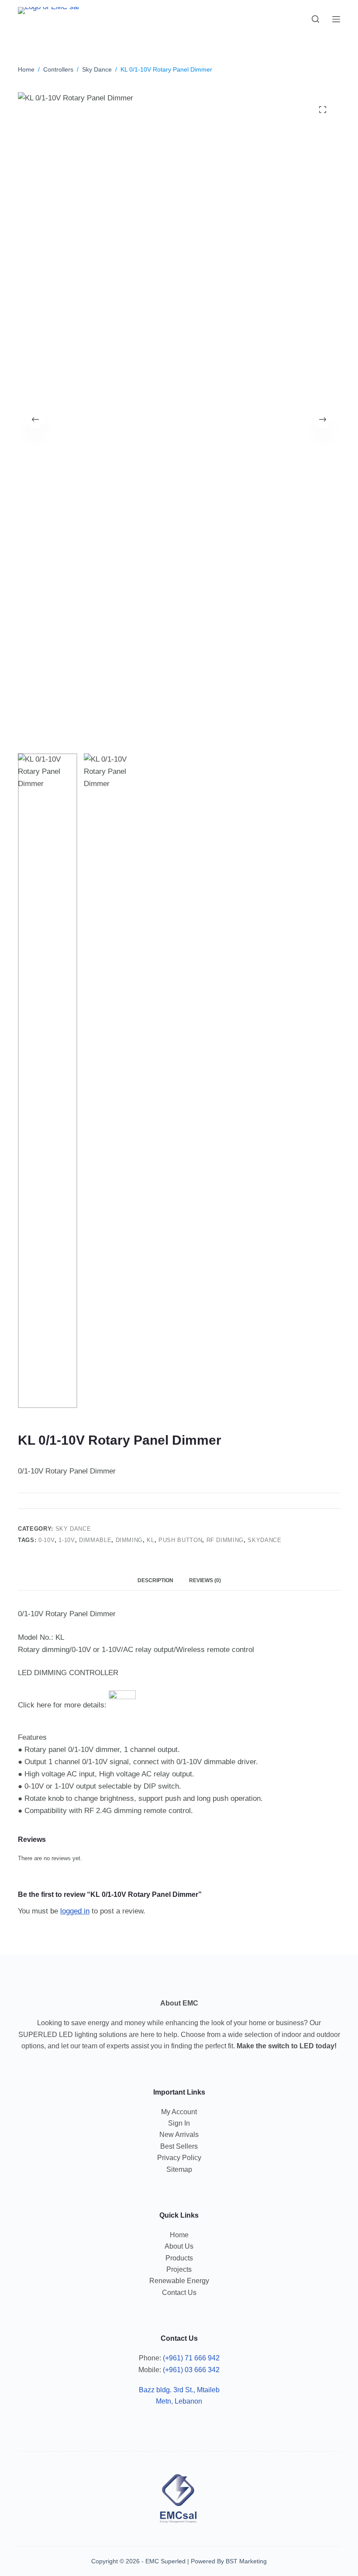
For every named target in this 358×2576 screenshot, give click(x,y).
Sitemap (179, 2169)
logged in (75, 1911)
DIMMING (129, 1540)
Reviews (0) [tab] (205, 1580)
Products (179, 2258)
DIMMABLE (95, 1540)
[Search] (315, 19)
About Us (179, 2246)
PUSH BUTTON (180, 1540)
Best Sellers (179, 2146)
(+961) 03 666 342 (191, 2370)
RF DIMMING (225, 1540)
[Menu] (336, 19)
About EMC (179, 2003)
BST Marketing (246, 2561)
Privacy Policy (179, 2158)
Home (179, 2235)
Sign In (179, 2123)
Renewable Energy (179, 2281)
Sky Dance (73, 1529)
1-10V (67, 1540)
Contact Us (179, 2293)
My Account (179, 2112)
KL (150, 1540)
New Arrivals (179, 2135)
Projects (179, 2269)
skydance (264, 1540)
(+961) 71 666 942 (191, 2358)
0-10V (46, 1540)
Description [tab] (155, 1580)
